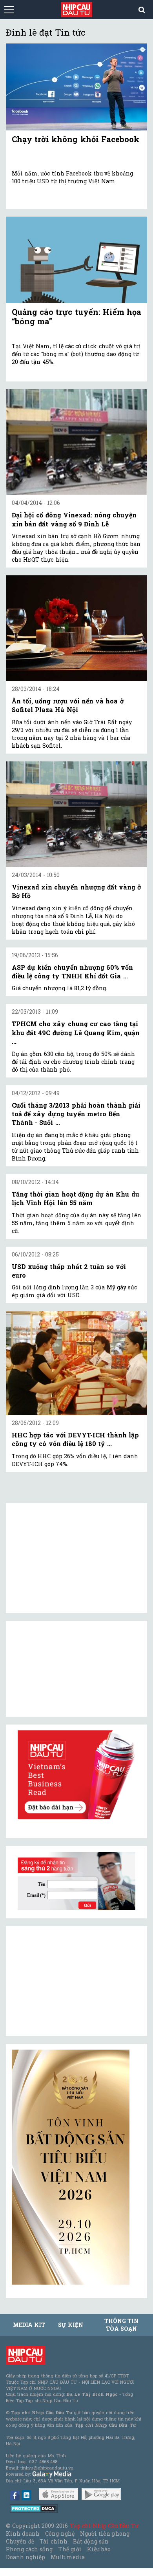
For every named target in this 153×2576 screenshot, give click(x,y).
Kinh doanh (23, 2534)
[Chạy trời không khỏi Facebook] (76, 87)
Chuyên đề (20, 2541)
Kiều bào (99, 2549)
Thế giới (70, 2549)
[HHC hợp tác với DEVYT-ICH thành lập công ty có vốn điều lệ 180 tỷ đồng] (76, 1363)
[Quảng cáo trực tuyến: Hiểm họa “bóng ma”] (76, 260)
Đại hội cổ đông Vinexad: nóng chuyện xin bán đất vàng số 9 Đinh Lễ (74, 519)
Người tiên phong (105, 2534)
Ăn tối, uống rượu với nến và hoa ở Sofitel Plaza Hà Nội (68, 705)
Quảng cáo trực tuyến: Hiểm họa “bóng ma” (76, 316)
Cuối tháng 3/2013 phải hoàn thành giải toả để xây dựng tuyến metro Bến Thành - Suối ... (76, 1114)
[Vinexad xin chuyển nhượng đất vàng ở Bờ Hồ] (76, 814)
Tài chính (53, 2541)
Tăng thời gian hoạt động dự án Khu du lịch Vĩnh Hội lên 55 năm (76, 1198)
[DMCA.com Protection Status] (34, 2508)
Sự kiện (71, 2325)
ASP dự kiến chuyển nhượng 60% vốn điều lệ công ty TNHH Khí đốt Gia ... (72, 972)
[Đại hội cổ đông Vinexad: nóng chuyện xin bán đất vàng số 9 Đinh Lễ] (76, 442)
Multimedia (68, 2557)
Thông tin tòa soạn (121, 2325)
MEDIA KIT (29, 2325)
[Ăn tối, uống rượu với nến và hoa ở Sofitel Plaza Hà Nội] (76, 628)
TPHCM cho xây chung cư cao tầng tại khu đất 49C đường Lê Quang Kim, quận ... (76, 1032)
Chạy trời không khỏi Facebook (76, 139)
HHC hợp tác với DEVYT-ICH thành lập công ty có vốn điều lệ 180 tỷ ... (75, 1439)
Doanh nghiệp (25, 2557)
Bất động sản (91, 2541)
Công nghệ (60, 2534)
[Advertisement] (71, 1981)
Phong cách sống (29, 2549)
